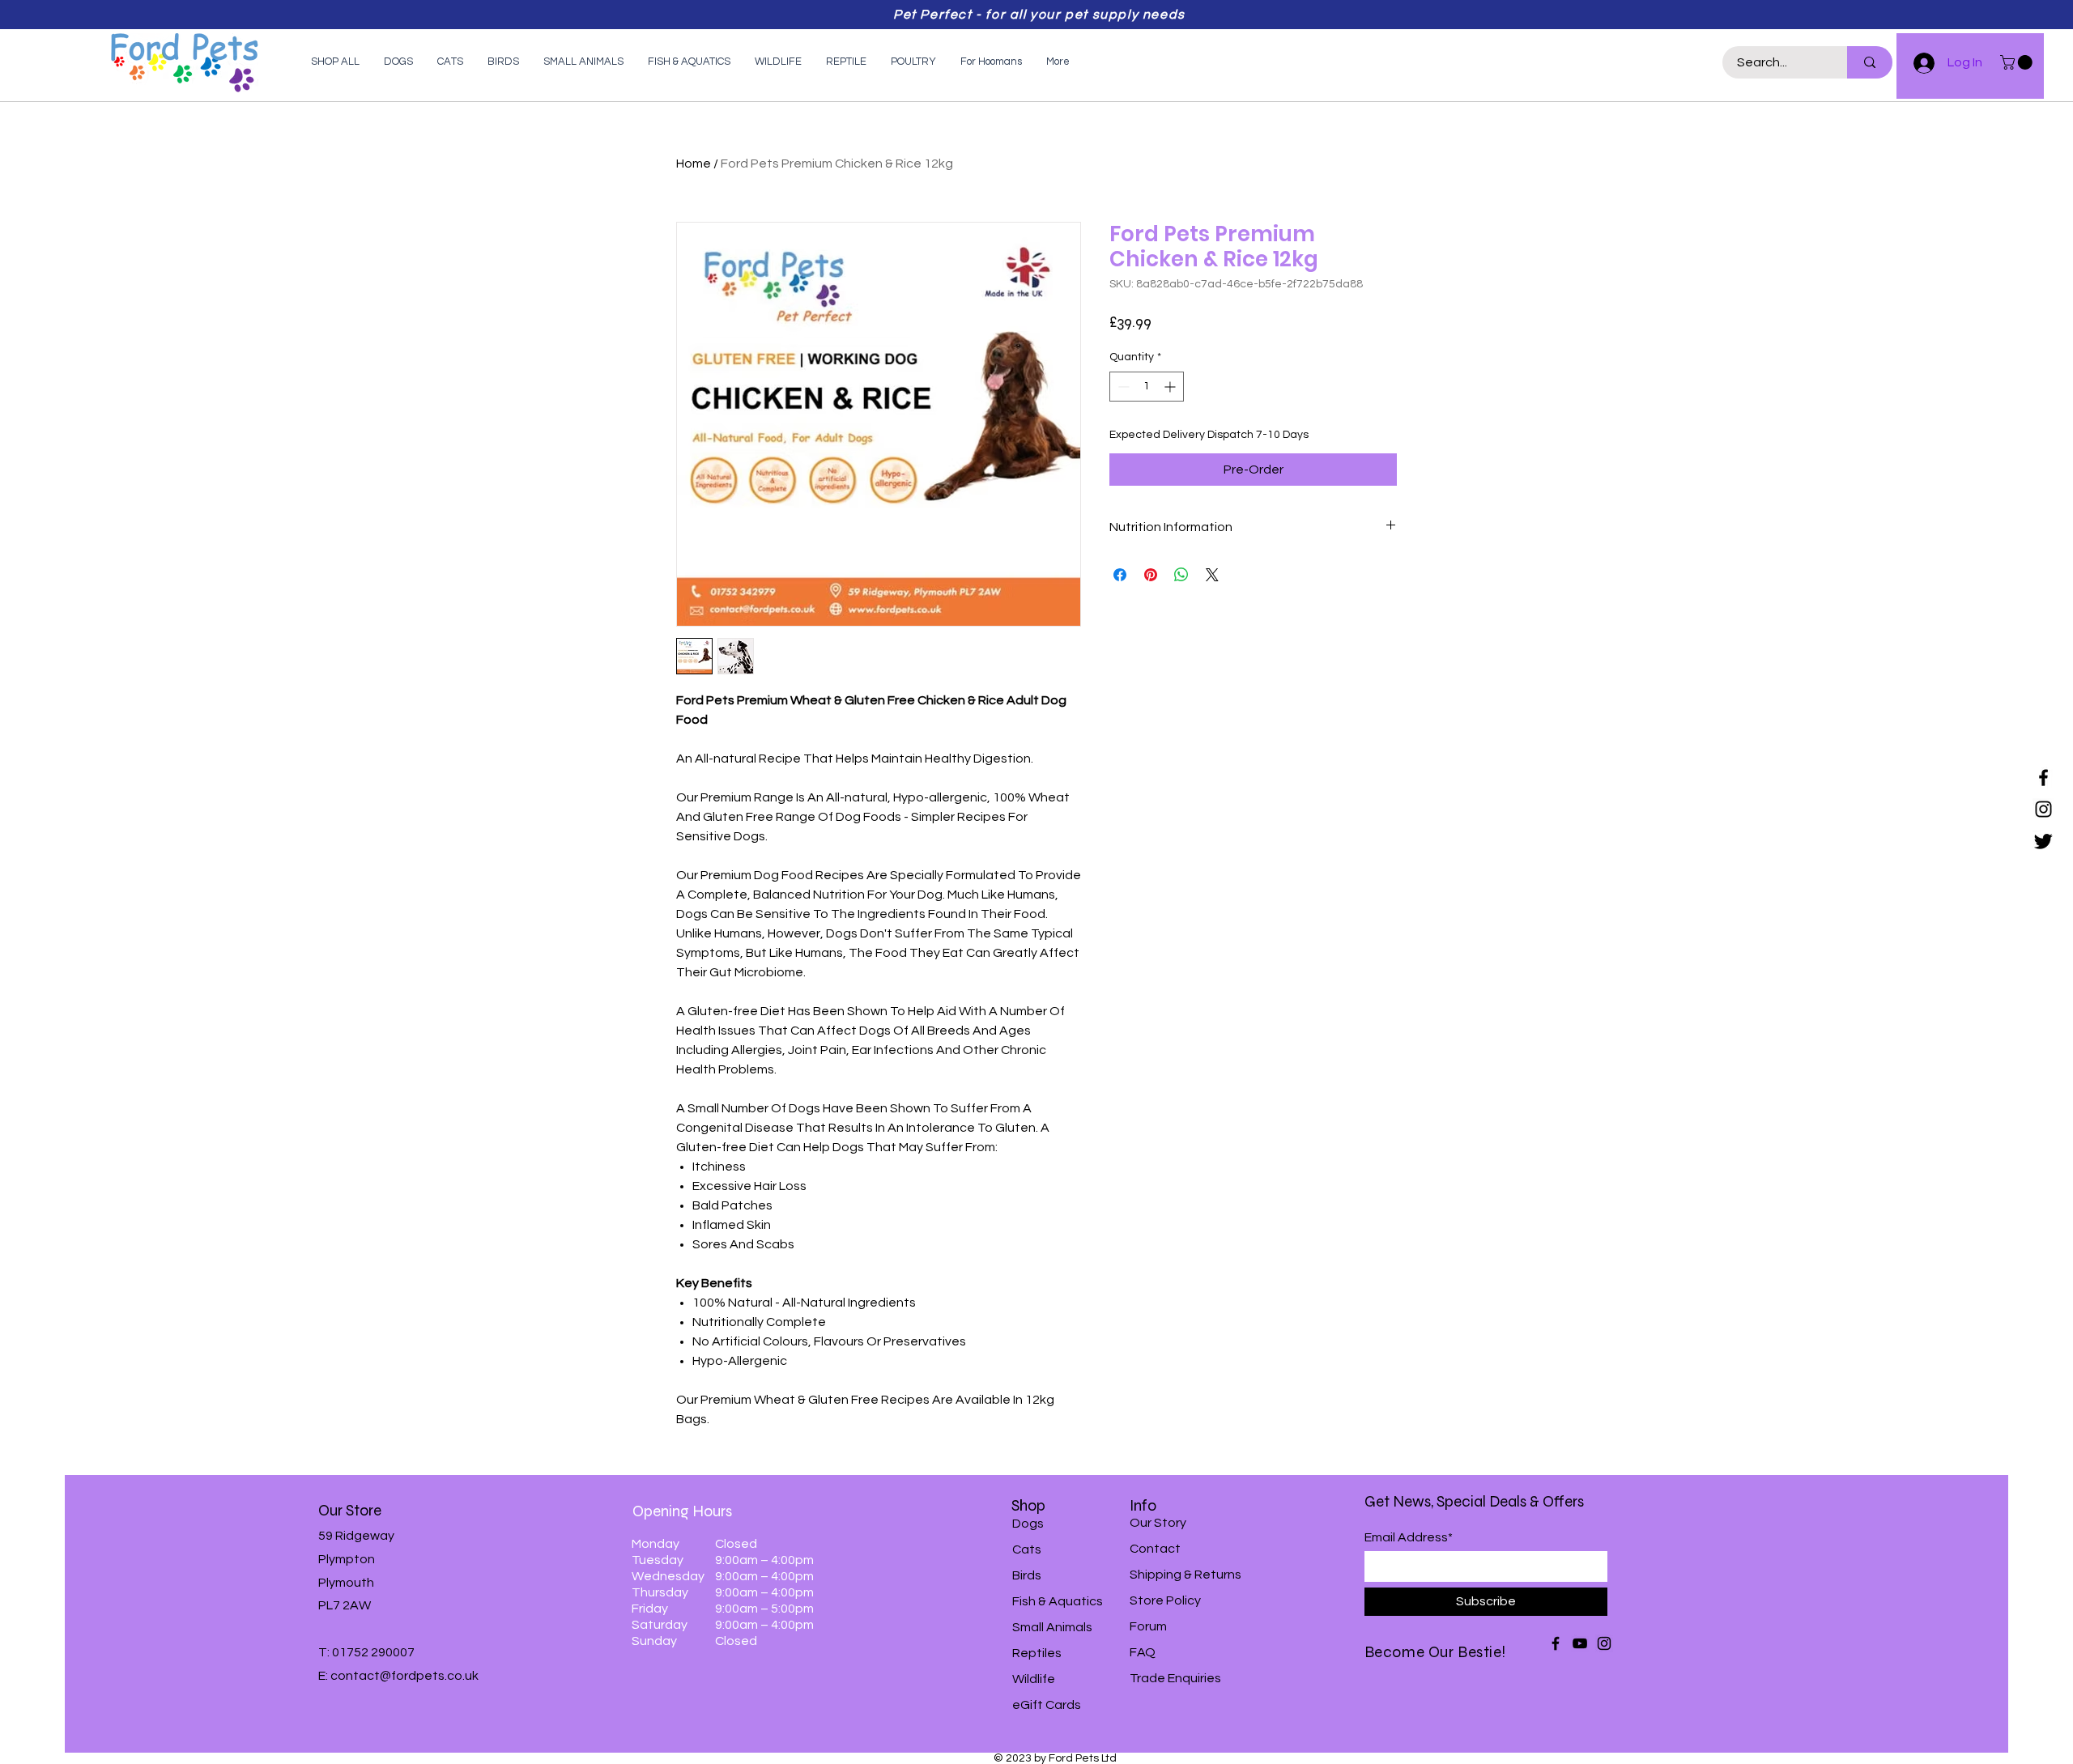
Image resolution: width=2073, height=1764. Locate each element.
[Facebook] (2043, 778)
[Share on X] (1212, 575)
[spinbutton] (1147, 387)
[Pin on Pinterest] (1151, 575)
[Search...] (1870, 62)
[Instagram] (2043, 809)
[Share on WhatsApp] (1181, 575)
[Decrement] (1122, 387)
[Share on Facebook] (1120, 575)
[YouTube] (1580, 1643)
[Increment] (1171, 387)
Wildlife (1034, 1679)
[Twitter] (2043, 841)
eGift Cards (1047, 1705)
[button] (2018, 62)
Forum (1148, 1626)
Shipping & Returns (1185, 1575)
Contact (1155, 1549)
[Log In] (1917, 63)
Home (694, 164)
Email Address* (1409, 1537)
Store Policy (1165, 1600)
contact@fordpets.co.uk (404, 1676)
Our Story (1158, 1523)
